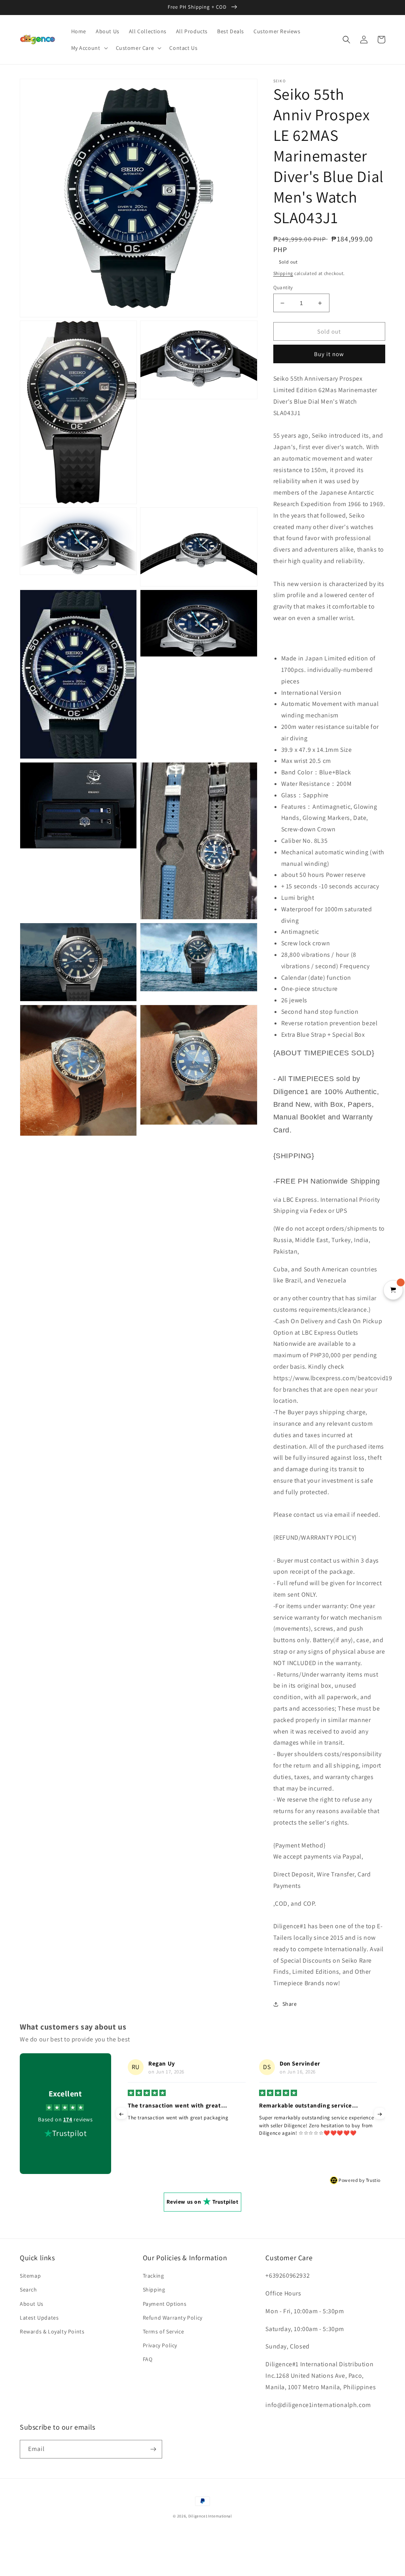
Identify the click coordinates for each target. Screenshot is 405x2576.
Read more (272, 2141)
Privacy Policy (160, 2345)
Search (28, 2290)
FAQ (148, 2359)
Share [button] (290, 2004)
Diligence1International (210, 2516)
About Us (32, 2304)
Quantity (283, 287)
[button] (89, 48)
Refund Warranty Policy (173, 2318)
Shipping (283, 273)
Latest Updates (39, 2318)
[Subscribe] (153, 2449)
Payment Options (165, 2304)
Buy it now (329, 354)
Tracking (153, 2276)
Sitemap (30, 2276)
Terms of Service (164, 2331)
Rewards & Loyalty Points (52, 2331)
